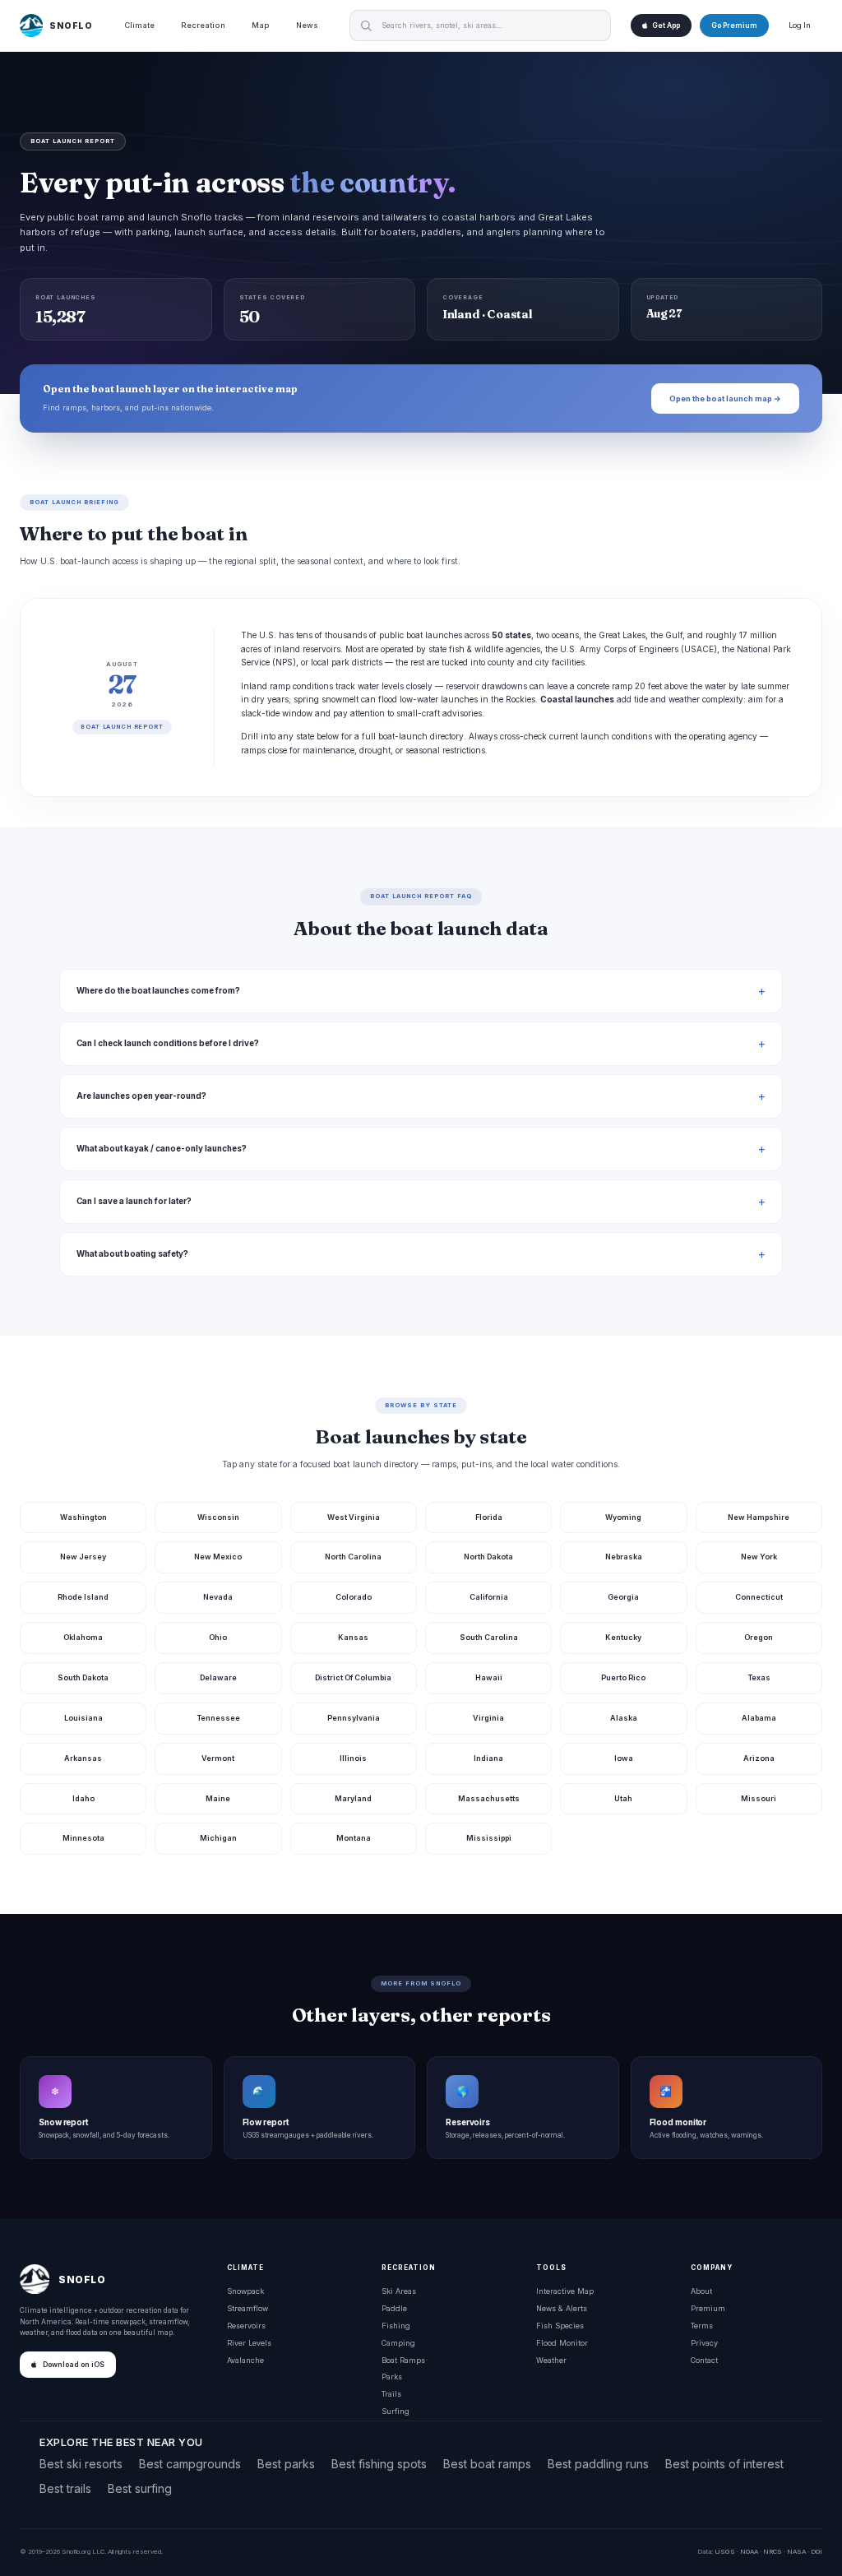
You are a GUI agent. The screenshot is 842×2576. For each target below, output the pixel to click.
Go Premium (734, 25)
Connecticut (759, 1597)
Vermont (218, 1758)
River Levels (249, 2343)
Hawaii (489, 1677)
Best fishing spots (379, 2464)
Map (261, 25)
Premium (708, 2308)
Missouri (759, 1798)
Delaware (218, 1677)
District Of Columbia (353, 1677)
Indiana (488, 1758)
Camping (398, 2343)
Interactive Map (565, 2291)
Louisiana (83, 1718)
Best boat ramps (487, 2464)
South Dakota (83, 1677)
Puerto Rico (623, 1677)
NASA (796, 2551)
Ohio (218, 1637)
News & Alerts (562, 2308)
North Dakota (488, 1557)
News (307, 25)
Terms (702, 2326)
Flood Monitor (562, 2343)
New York (759, 1557)
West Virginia (354, 1517)
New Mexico (218, 1557)
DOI (817, 2551)
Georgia (623, 1597)
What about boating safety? (132, 1254)
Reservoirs (246, 2326)
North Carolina (353, 1557)
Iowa (624, 1758)
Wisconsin (218, 1517)
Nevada (218, 1597)
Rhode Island (83, 1597)
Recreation (203, 25)
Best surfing (140, 2488)
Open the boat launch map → (725, 398)
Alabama (759, 1718)
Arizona (759, 1758)
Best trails (65, 2488)
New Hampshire (759, 1517)
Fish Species (560, 2326)
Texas (759, 1677)
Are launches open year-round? (141, 1096)
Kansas (353, 1637)
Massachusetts (489, 1798)
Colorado (354, 1597)
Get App (666, 25)
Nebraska (624, 1557)
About (701, 2291)
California (489, 1597)
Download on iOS (74, 2365)
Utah (623, 1798)
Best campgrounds (190, 2464)
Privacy (704, 2343)
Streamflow (248, 2308)
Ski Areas (399, 2291)
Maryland (353, 1798)
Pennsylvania (354, 1718)
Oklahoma (83, 1637)
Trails (391, 2394)
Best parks (286, 2464)
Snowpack (245, 2291)
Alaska (624, 1718)
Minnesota (83, 1838)
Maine (218, 1798)
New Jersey (83, 1557)
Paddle (394, 2308)
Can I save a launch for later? (134, 1201)
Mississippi (489, 1838)
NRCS (773, 2551)
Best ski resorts (81, 2464)
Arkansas (83, 1758)
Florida (489, 1517)
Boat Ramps (403, 2360)
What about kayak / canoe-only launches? (162, 1149)
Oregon (759, 1637)
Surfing (396, 2411)
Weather (551, 2360)
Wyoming (623, 1517)
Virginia (488, 1718)
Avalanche (245, 2360)
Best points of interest (724, 2464)
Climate (139, 25)
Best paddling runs (598, 2464)
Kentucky (623, 1637)
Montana (354, 1838)
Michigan (218, 1838)
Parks (392, 2377)
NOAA (749, 2551)
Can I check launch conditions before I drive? (168, 1043)
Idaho (83, 1798)
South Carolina (489, 1637)
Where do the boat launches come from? (158, 991)
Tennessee (218, 1718)
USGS (725, 2551)
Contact (704, 2360)
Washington (83, 1517)
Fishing (396, 2326)
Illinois (353, 1758)
